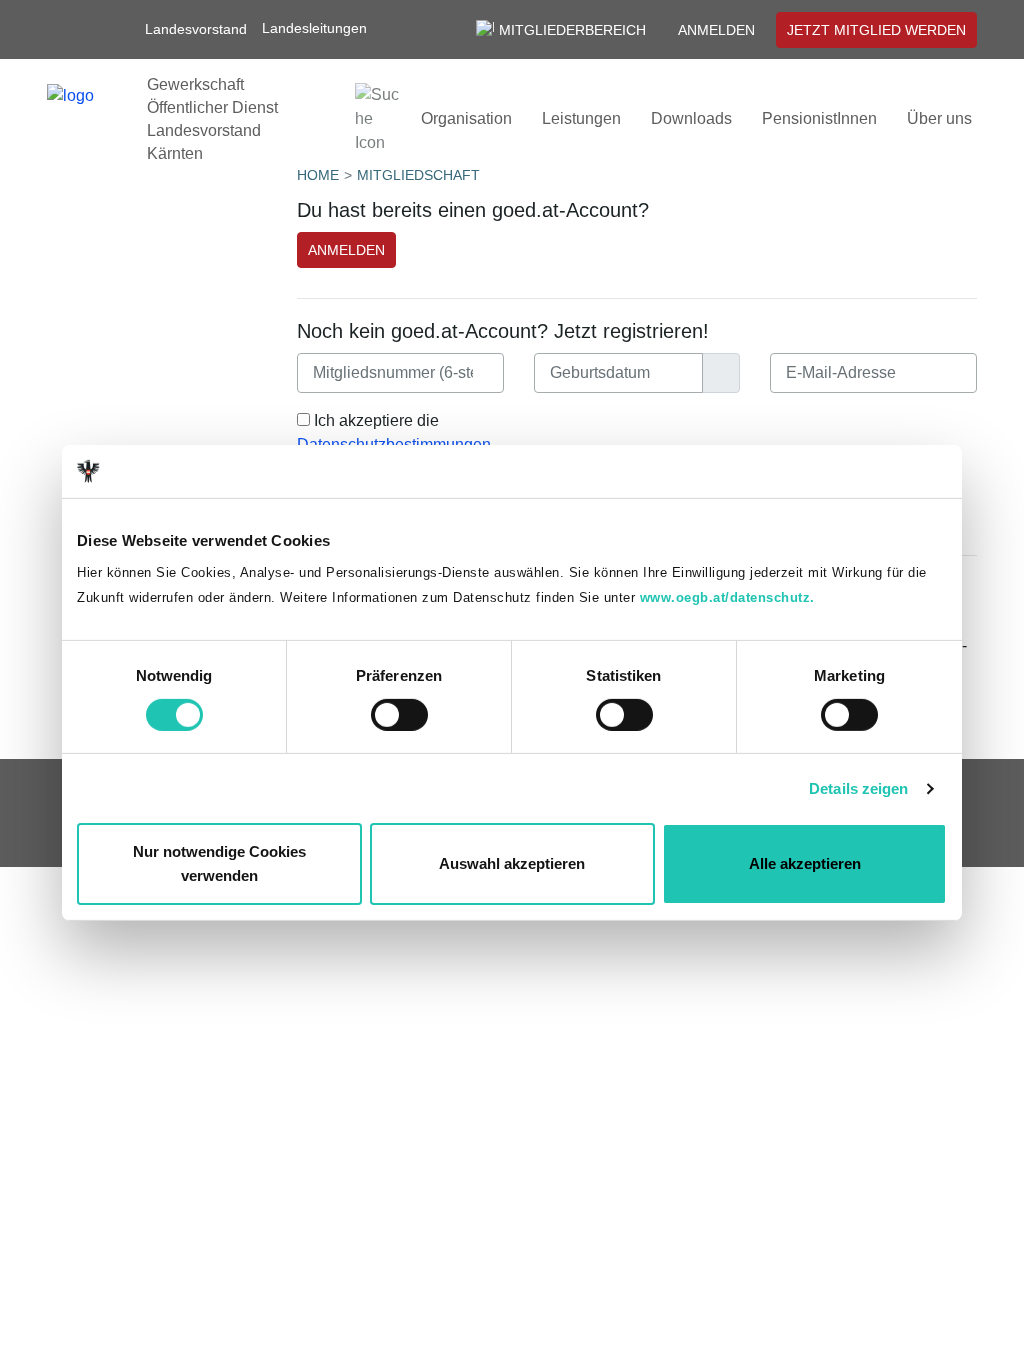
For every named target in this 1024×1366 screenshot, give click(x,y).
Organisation (466, 118)
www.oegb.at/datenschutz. (727, 597)
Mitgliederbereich (572, 30)
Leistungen (581, 118)
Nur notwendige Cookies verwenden (219, 863)
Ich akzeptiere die (394, 432)
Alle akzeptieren (805, 863)
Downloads (691, 118)
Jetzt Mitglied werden (876, 30)
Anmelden (716, 30)
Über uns (939, 118)
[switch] (399, 715)
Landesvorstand (196, 29)
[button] (324, 28)
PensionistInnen (819, 118)
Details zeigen (858, 788)
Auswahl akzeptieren (512, 863)
